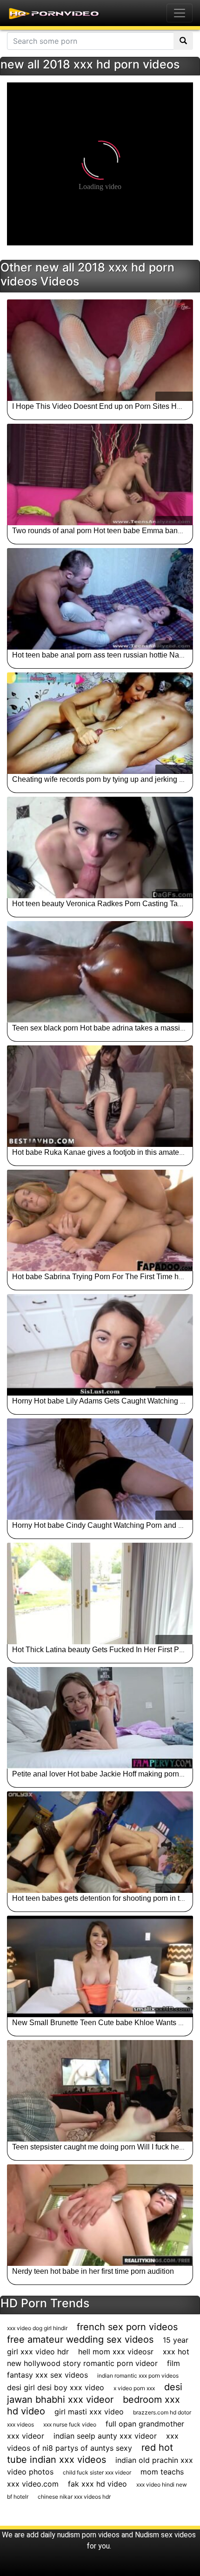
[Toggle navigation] (180, 13)
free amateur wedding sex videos (80, 2339)
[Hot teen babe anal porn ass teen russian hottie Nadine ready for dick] (100, 599)
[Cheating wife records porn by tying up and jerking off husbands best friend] (100, 723)
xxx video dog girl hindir (37, 2328)
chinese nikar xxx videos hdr (74, 2497)
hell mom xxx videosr (116, 2352)
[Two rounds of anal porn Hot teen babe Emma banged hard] (100, 475)
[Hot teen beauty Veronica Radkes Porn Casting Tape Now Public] (100, 847)
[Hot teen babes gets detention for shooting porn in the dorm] (100, 1842)
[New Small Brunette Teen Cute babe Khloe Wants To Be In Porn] (100, 1966)
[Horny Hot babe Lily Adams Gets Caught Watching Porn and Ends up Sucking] (100, 1345)
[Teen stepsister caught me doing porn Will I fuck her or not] (100, 2091)
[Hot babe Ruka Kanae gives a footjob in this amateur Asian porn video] (100, 1096)
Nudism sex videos (165, 2535)
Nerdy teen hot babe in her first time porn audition (93, 2271)
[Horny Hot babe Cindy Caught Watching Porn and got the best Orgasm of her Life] (100, 1469)
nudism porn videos (88, 2535)
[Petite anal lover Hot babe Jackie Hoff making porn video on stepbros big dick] (100, 1718)
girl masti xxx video (89, 2412)
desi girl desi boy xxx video (56, 2387)
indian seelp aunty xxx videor (105, 2436)
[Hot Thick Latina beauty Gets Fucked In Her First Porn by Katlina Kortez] (100, 1593)
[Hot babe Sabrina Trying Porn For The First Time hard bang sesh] (100, 1220)
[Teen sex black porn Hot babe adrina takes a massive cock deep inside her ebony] (100, 972)
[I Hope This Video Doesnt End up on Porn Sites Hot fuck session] (100, 350)
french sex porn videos (127, 2327)
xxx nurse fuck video (70, 2424)
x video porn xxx (134, 2388)
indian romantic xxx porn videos (138, 2376)
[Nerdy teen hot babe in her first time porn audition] (100, 2215)
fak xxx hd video (97, 2484)
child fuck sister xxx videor (97, 2472)
